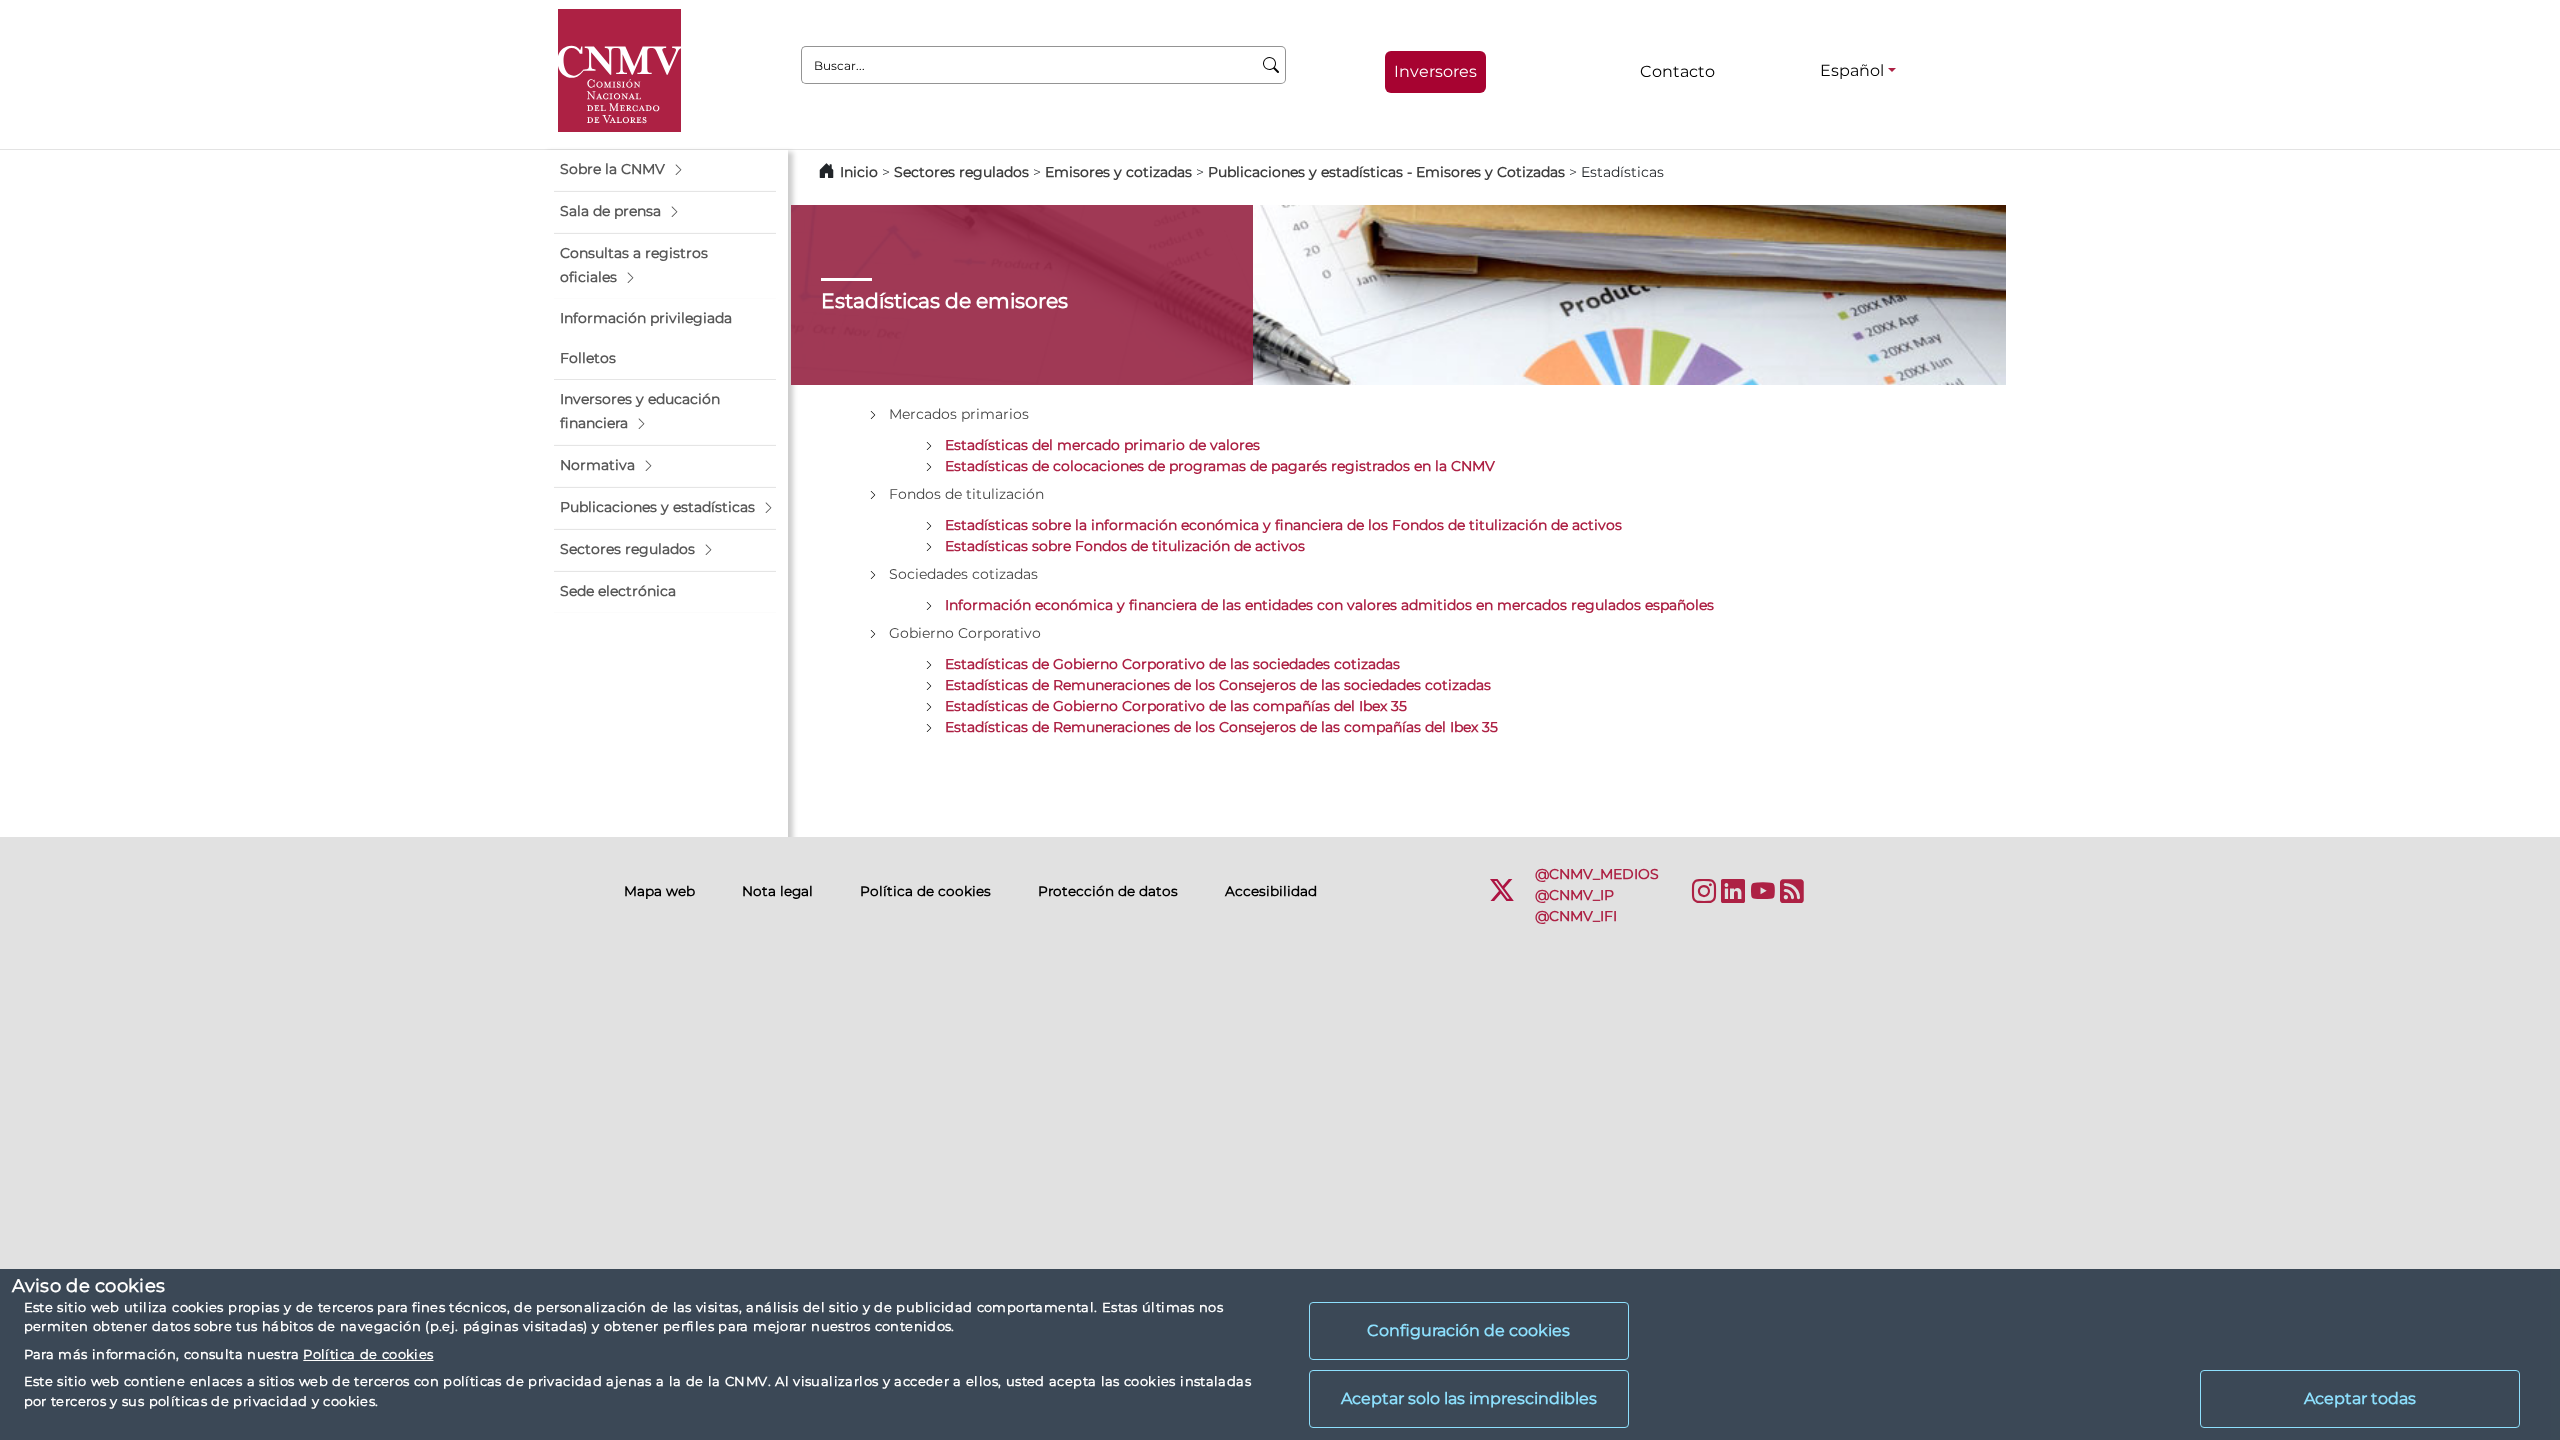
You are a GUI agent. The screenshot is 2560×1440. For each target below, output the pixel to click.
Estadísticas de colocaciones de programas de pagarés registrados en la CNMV (1220, 466)
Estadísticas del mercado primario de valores (1102, 445)
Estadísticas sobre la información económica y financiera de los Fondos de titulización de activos (1283, 525)
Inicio (859, 172)
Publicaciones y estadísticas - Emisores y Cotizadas (1388, 172)
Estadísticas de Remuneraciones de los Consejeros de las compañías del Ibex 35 (1221, 727)
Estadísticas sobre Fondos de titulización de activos (1125, 546)
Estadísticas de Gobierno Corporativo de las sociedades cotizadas (1172, 664)
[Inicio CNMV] (619, 70)
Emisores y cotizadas (1118, 172)
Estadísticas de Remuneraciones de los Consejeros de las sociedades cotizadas (1218, 685)
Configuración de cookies (1468, 1330)
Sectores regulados (961, 172)
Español (1852, 70)
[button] (665, 170)
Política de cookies (368, 1354)
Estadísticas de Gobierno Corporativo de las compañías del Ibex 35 (1176, 706)
